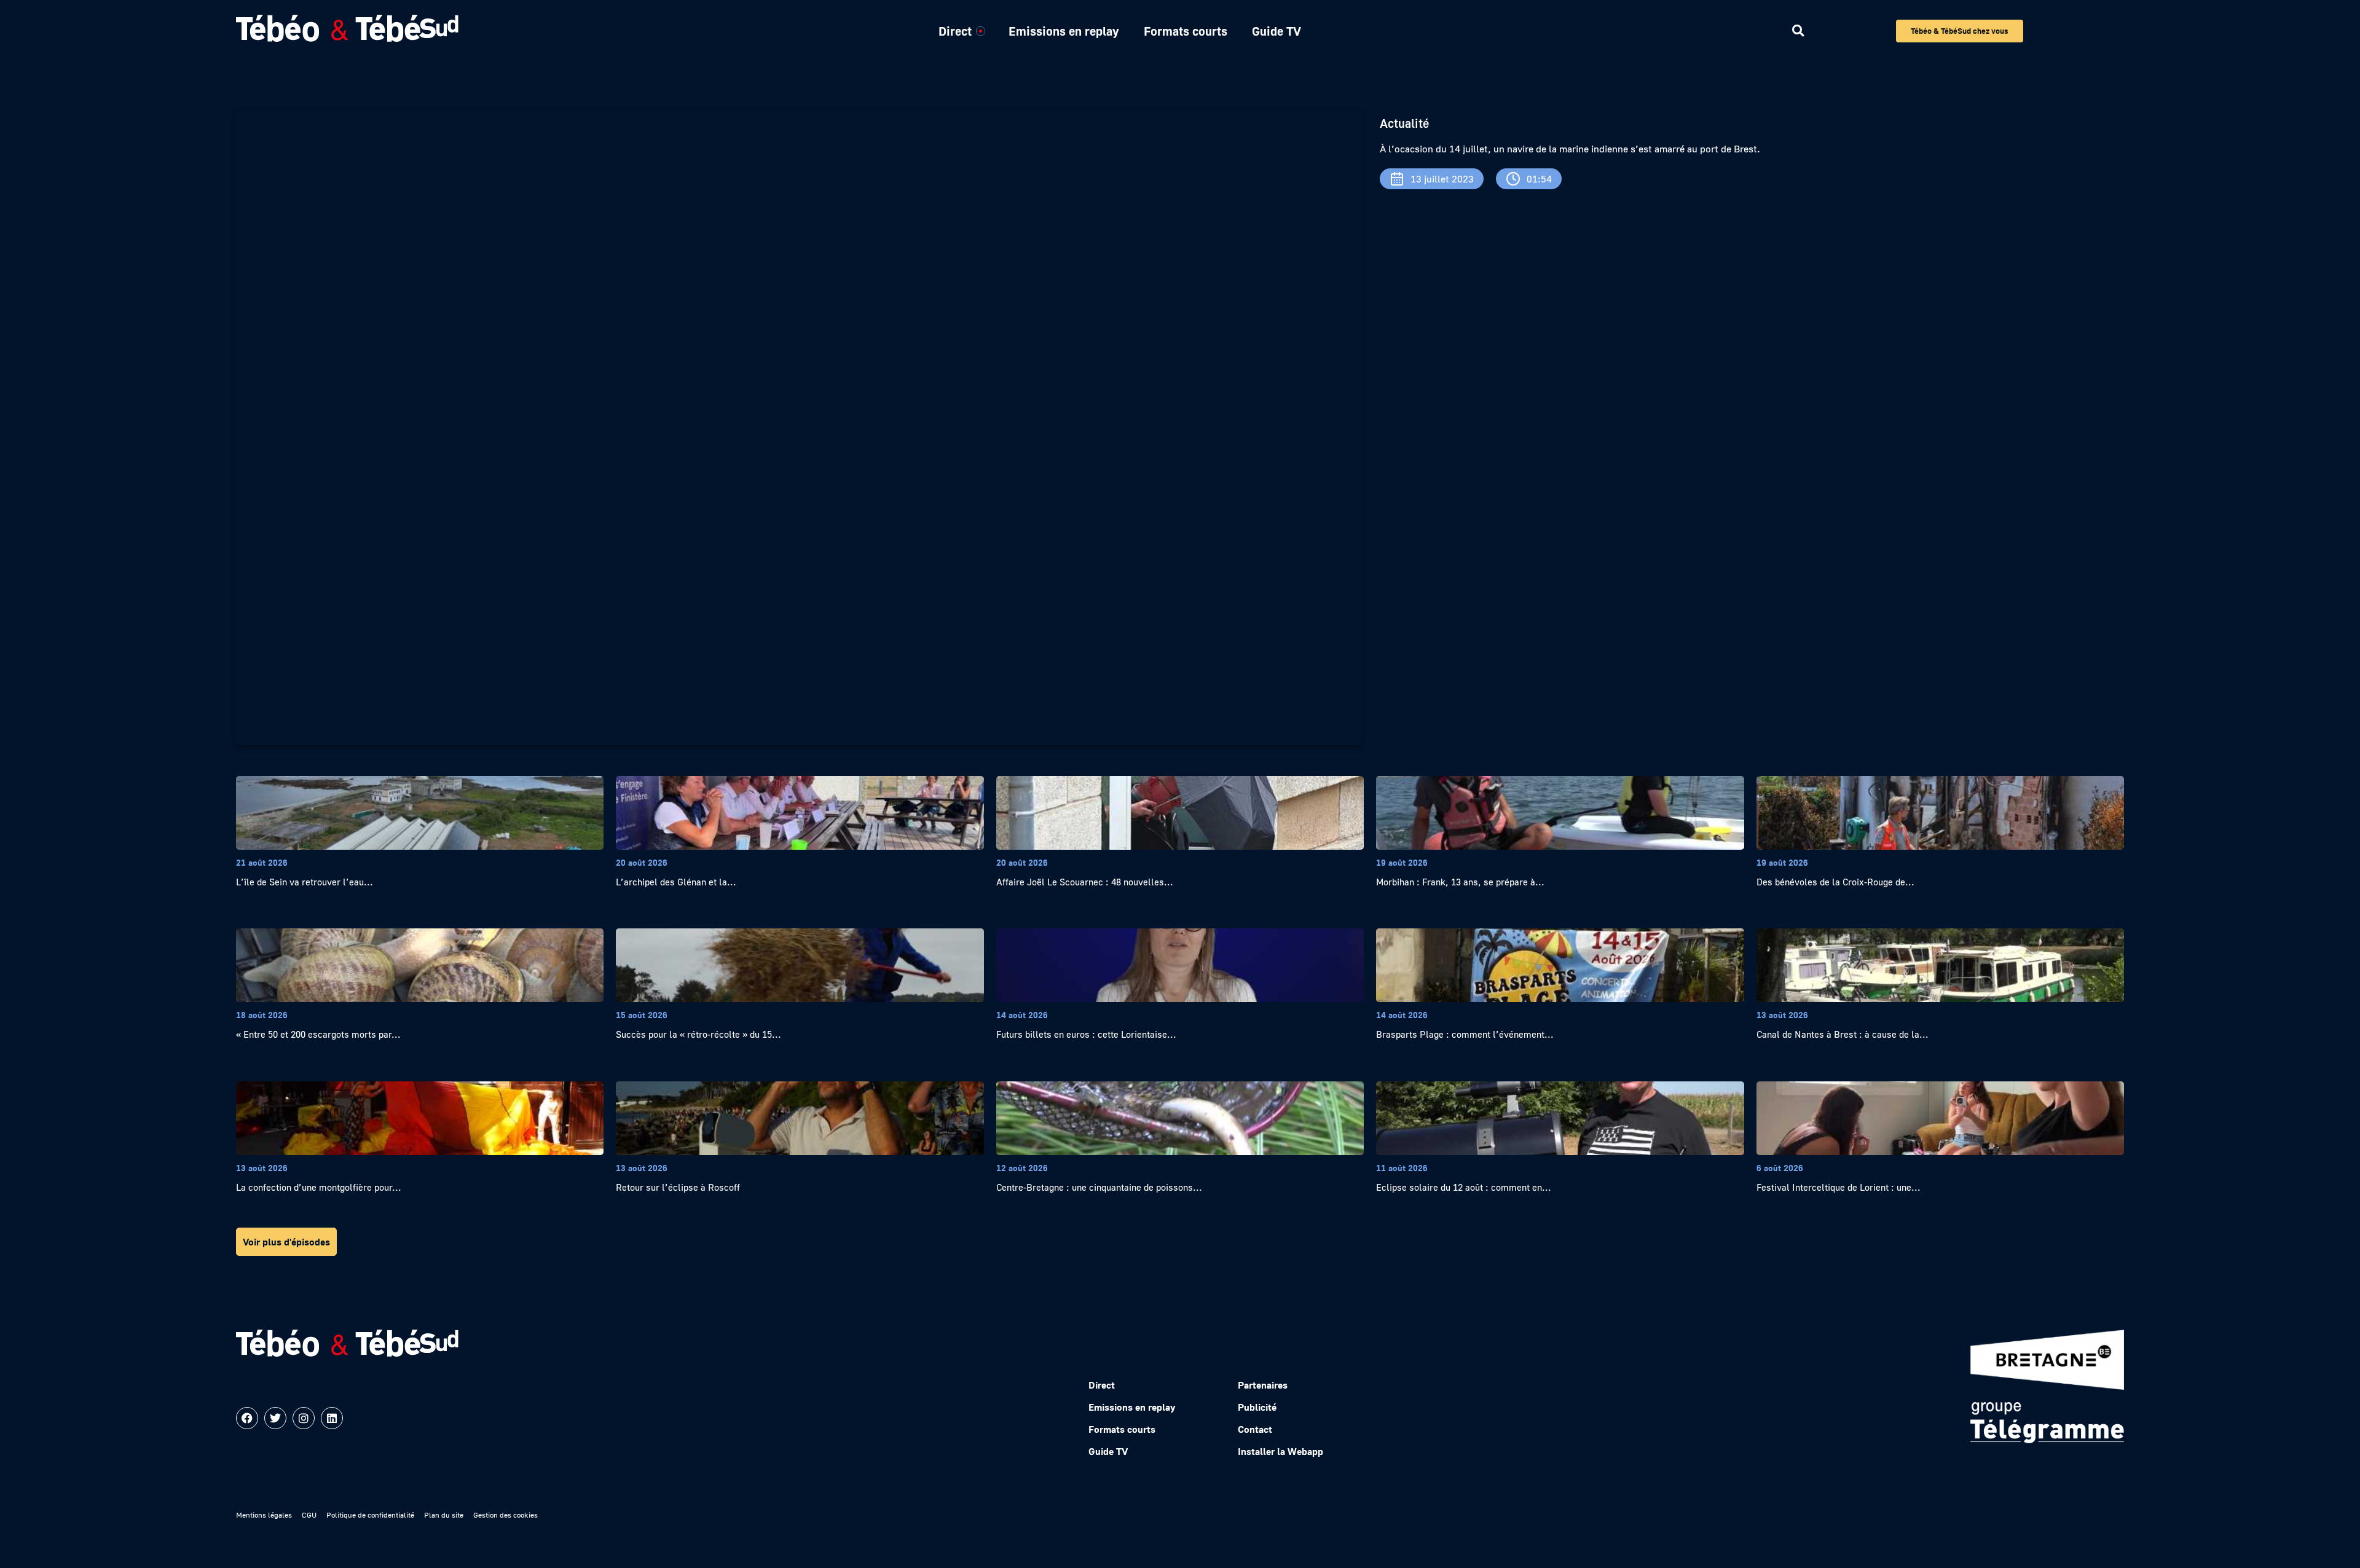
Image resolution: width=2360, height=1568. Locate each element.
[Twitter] (275, 1418)
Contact (1255, 1429)
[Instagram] (304, 1418)
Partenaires (1263, 1385)
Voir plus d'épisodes (286, 1242)
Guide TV (1276, 31)
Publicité (1257, 1407)
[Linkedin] (332, 1418)
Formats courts (1186, 31)
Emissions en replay (1064, 31)
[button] (1798, 31)
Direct (955, 31)
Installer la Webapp (1280, 1451)
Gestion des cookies (505, 1515)
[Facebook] (247, 1418)
